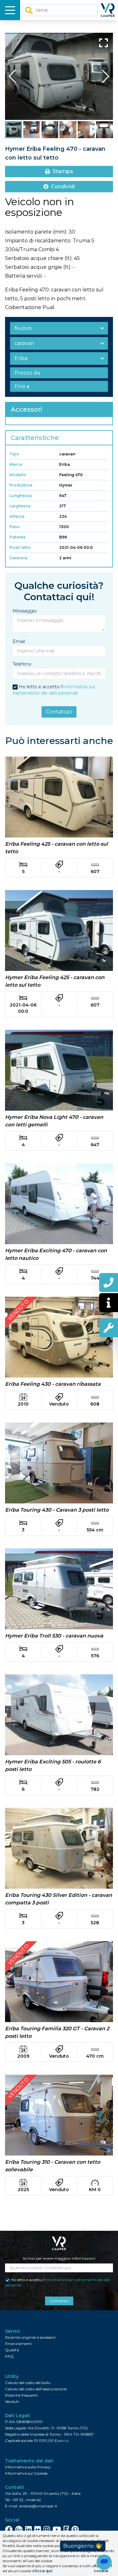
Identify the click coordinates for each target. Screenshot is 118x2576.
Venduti (12, 2401)
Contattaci (59, 712)
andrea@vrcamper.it (38, 2506)
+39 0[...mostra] (26, 2500)
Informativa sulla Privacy (28, 2467)
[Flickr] (38, 2529)
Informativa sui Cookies (26, 2473)
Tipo (14, 454)
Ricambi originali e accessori (30, 2337)
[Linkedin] (28, 2529)
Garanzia (18, 558)
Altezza (17, 516)
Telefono (22, 664)
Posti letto (20, 547)
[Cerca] (29, 10)
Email (19, 641)
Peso (15, 527)
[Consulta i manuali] (109, 1328)
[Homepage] (109, 10)
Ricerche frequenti (21, 2395)
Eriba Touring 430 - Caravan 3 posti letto (57, 1510)
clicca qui (42, 2571)
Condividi (63, 186)
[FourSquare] (66, 2529)
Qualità (12, 2350)
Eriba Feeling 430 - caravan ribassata (53, 1384)
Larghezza (20, 506)
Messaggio (25, 611)
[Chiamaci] (109, 1282)
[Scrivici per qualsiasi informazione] (109, 1303)
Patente (17, 537)
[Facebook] (9, 2529)
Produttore (21, 485)
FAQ (9, 2356)
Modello (18, 475)
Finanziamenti (18, 2344)
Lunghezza (21, 496)
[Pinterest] (75, 2529)
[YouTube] (57, 2529)
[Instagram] (47, 2529)
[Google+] (19, 2529)
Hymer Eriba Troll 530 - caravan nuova (54, 1636)
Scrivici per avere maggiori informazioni (59, 2258)
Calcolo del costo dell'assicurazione (36, 2389)
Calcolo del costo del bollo (28, 2383)
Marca (16, 464)
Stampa (63, 171)
